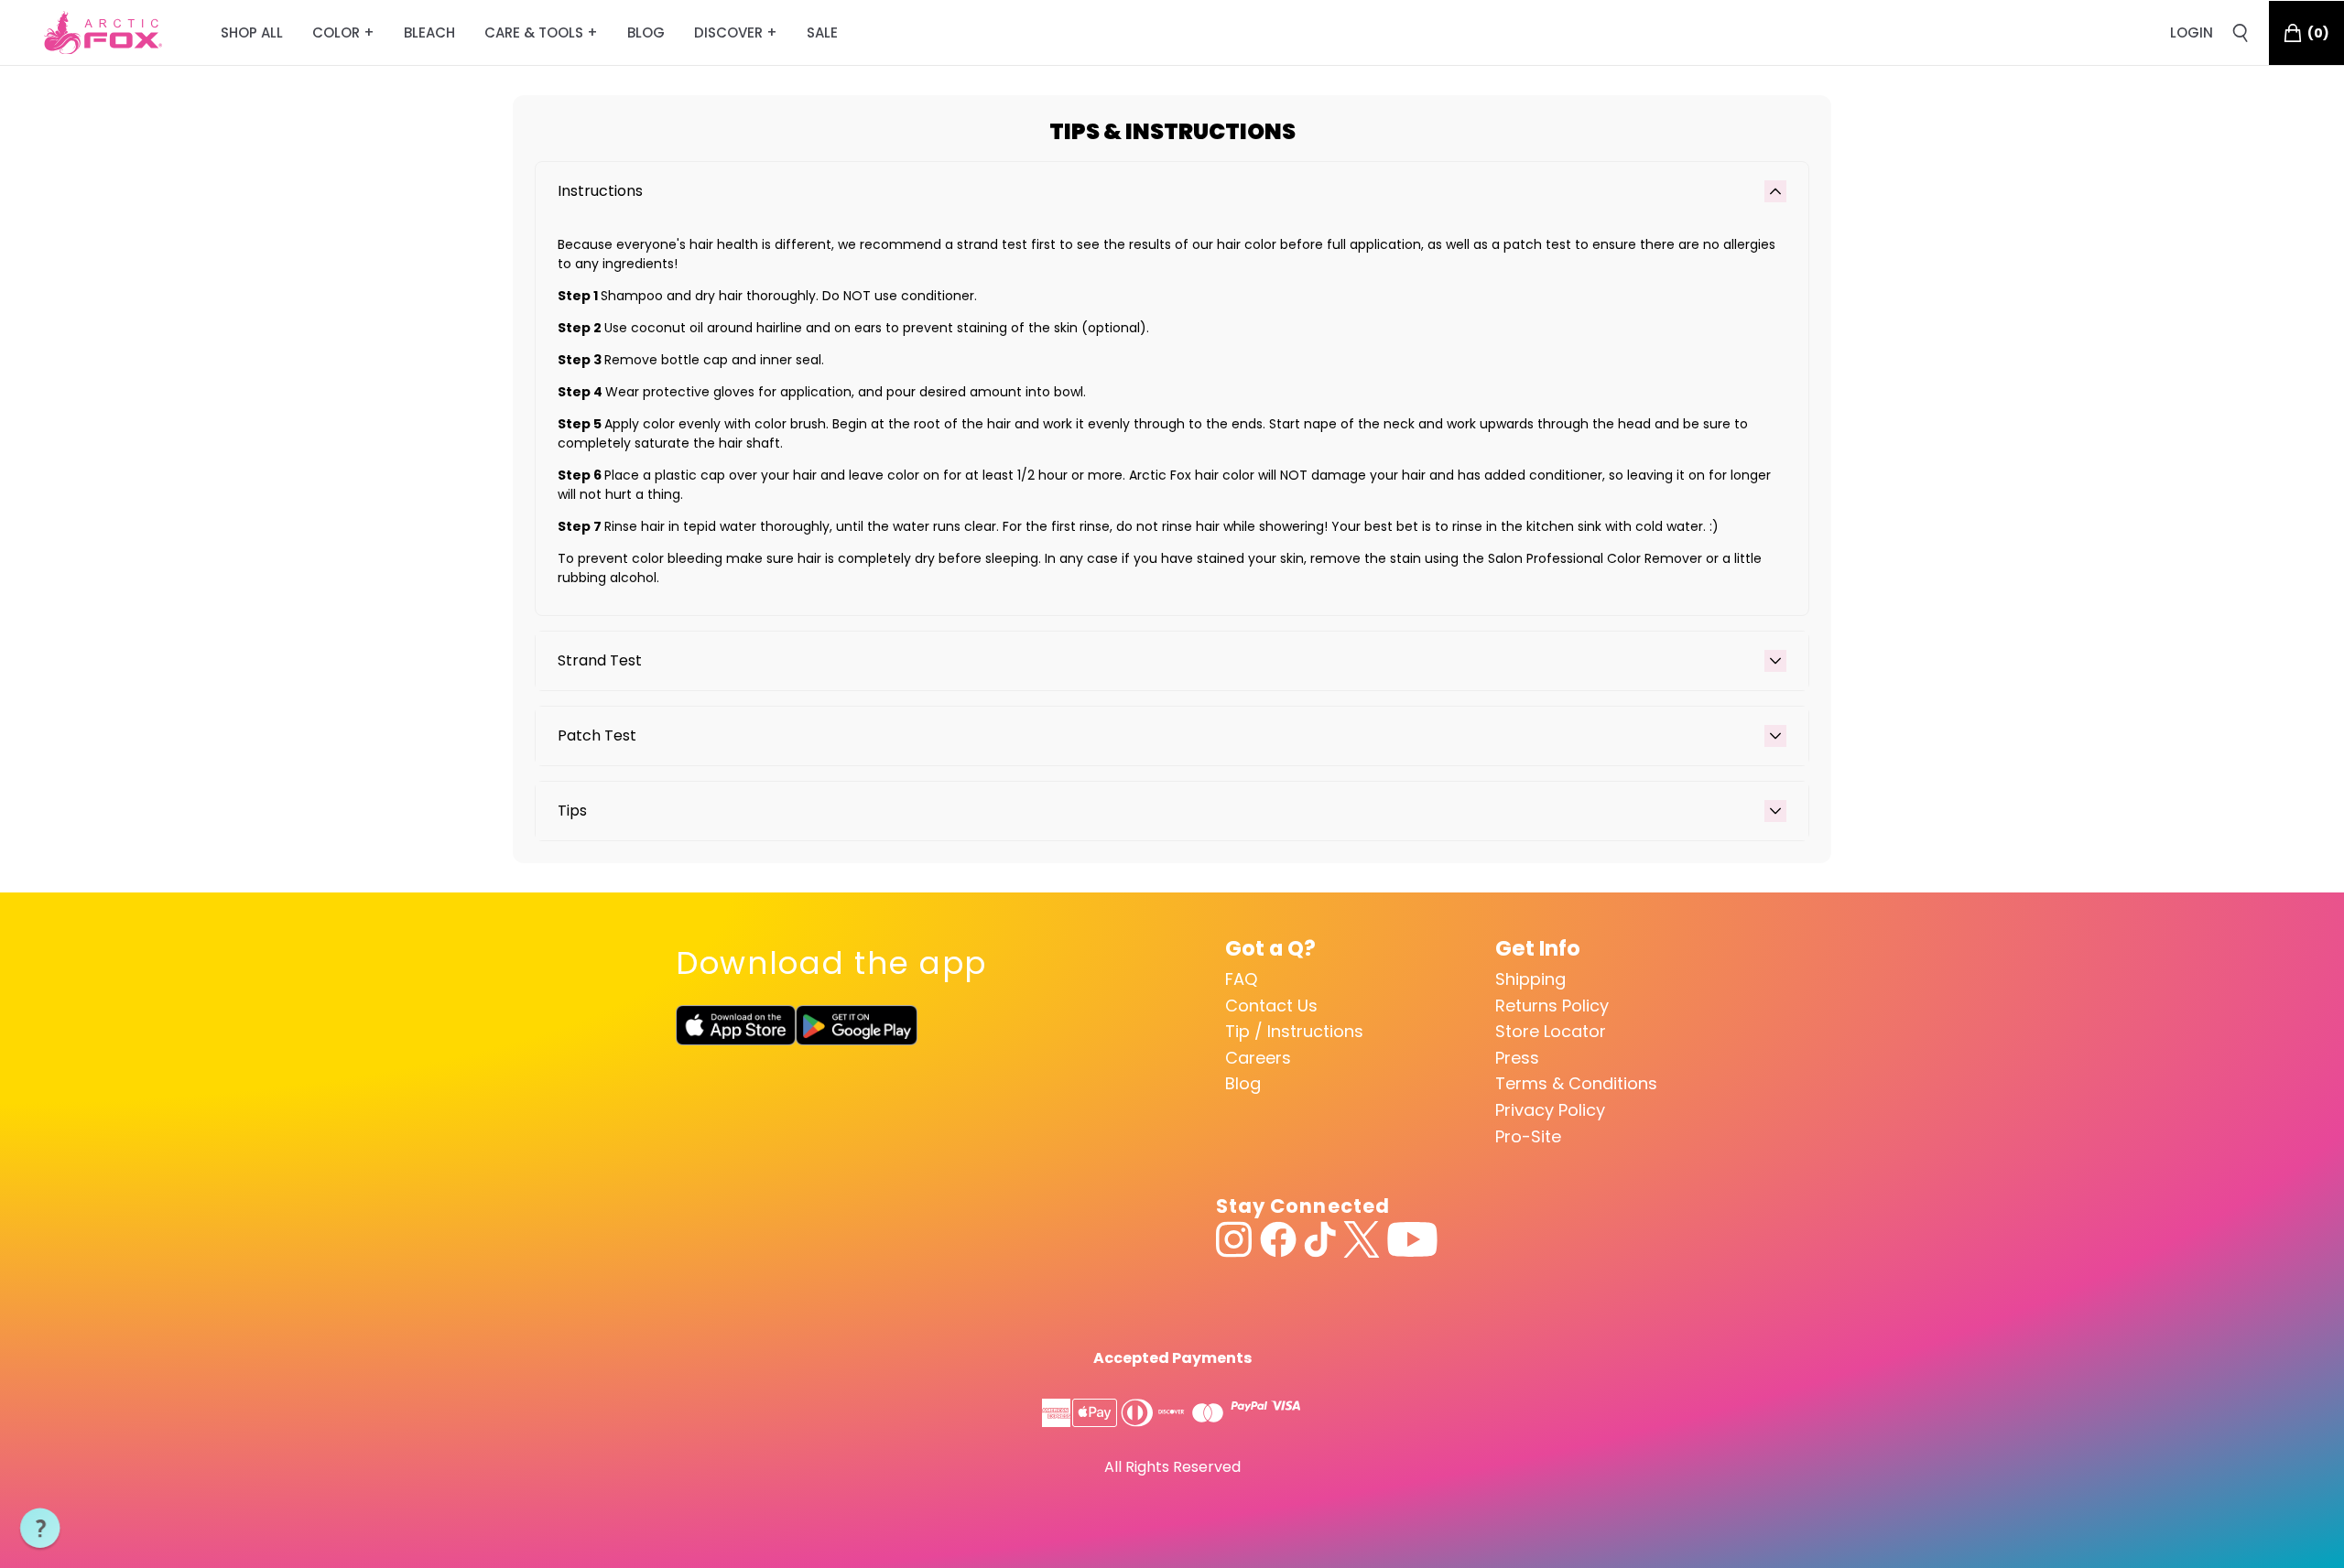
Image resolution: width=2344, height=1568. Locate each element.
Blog (1243, 1083)
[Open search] (2241, 33)
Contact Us (1271, 1006)
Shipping (1530, 979)
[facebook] (1278, 1239)
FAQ (1241, 979)
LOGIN (2192, 32)
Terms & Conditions (1576, 1083)
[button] (40, 1529)
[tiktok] (1320, 1239)
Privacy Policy (1550, 1110)
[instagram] (1234, 1239)
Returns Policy (1552, 1006)
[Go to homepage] (103, 33)
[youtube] (1412, 1239)
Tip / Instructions (1294, 1031)
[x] (1362, 1239)
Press (1517, 1058)
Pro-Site (1528, 1136)
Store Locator (1551, 1031)
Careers (1258, 1058)
